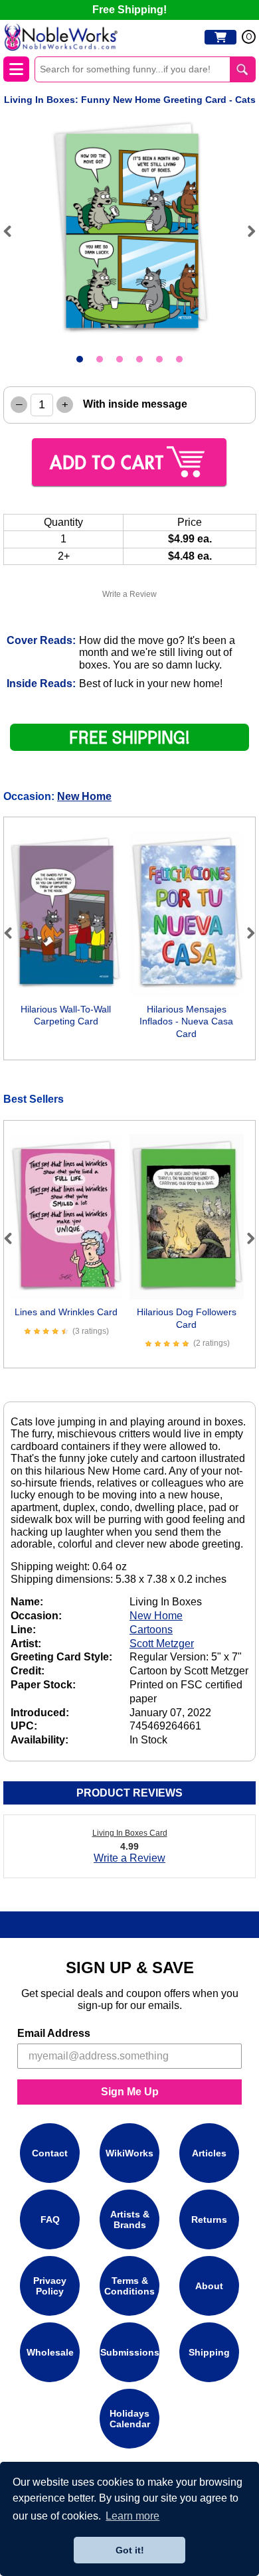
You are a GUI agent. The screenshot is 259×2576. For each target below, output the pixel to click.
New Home (84, 796)
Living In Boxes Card (130, 1833)
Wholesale (50, 2352)
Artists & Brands (130, 2219)
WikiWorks (129, 2153)
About (209, 2286)
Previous (13, 231)
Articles (209, 2153)
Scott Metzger (162, 1644)
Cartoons (151, 1630)
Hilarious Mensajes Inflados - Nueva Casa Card (186, 1021)
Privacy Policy (50, 2286)
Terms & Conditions (129, 2286)
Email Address (54, 2033)
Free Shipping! (129, 10)
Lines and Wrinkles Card (66, 1312)
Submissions (130, 2352)
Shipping (209, 2352)
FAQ (50, 2219)
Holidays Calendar (130, 2419)
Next (246, 231)
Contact (50, 2153)
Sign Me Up (130, 2092)
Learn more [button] (132, 2516)
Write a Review (129, 594)
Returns (209, 2219)
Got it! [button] (130, 2550)
